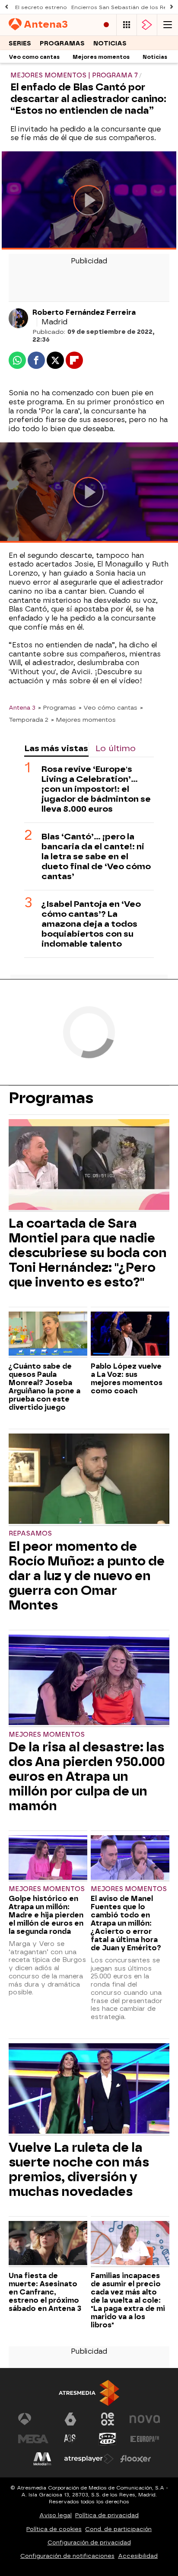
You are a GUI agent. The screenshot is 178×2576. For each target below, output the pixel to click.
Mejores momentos (101, 57)
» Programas (57, 707)
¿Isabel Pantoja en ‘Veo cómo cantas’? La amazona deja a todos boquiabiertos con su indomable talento (91, 924)
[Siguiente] (172, 7)
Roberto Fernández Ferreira (84, 312)
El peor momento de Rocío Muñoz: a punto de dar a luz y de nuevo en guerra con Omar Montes (87, 1576)
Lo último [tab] (116, 748)
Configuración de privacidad (89, 2542)
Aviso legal (56, 2515)
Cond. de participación (118, 2529)
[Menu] (168, 25)
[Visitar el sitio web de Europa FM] (145, 2439)
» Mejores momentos (83, 720)
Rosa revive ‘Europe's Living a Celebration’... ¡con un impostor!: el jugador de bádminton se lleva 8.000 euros (96, 789)
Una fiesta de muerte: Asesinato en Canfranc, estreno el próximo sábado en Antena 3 (45, 2292)
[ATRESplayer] (147, 25)
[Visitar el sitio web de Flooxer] (136, 2459)
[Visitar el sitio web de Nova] (145, 2419)
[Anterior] (6, 7)
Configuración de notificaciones (67, 2556)
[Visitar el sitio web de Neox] (108, 2419)
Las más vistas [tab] (56, 748)
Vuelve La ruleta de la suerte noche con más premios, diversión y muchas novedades (79, 2170)
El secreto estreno (41, 7)
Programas (62, 43)
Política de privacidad (107, 2515)
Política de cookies (54, 2529)
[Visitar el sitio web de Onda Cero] (108, 2439)
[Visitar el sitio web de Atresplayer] (89, 2459)
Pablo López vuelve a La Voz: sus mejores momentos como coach (127, 1379)
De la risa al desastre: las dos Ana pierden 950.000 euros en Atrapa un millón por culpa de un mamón (87, 1776)
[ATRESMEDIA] (89, 2393)
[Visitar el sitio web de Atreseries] (70, 2439)
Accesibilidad (138, 2556)
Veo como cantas (34, 57)
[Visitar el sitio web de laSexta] (70, 2419)
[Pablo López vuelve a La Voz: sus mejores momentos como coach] (130, 1335)
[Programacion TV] (127, 25)
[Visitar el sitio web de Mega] (33, 2439)
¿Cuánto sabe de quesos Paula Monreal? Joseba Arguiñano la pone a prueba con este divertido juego (44, 1387)
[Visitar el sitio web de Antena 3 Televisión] (33, 2419)
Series (20, 43)
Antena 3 (22, 707)
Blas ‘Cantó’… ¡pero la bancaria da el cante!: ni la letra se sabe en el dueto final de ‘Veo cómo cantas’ (96, 856)
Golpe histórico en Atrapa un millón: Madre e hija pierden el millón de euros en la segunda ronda (46, 1915)
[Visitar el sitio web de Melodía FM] (42, 2459)
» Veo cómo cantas (108, 707)
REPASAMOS (30, 1534)
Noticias (110, 43)
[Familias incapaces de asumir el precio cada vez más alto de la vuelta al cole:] (130, 2244)
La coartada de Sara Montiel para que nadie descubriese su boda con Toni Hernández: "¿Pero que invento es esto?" (88, 1253)
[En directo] (106, 25)
